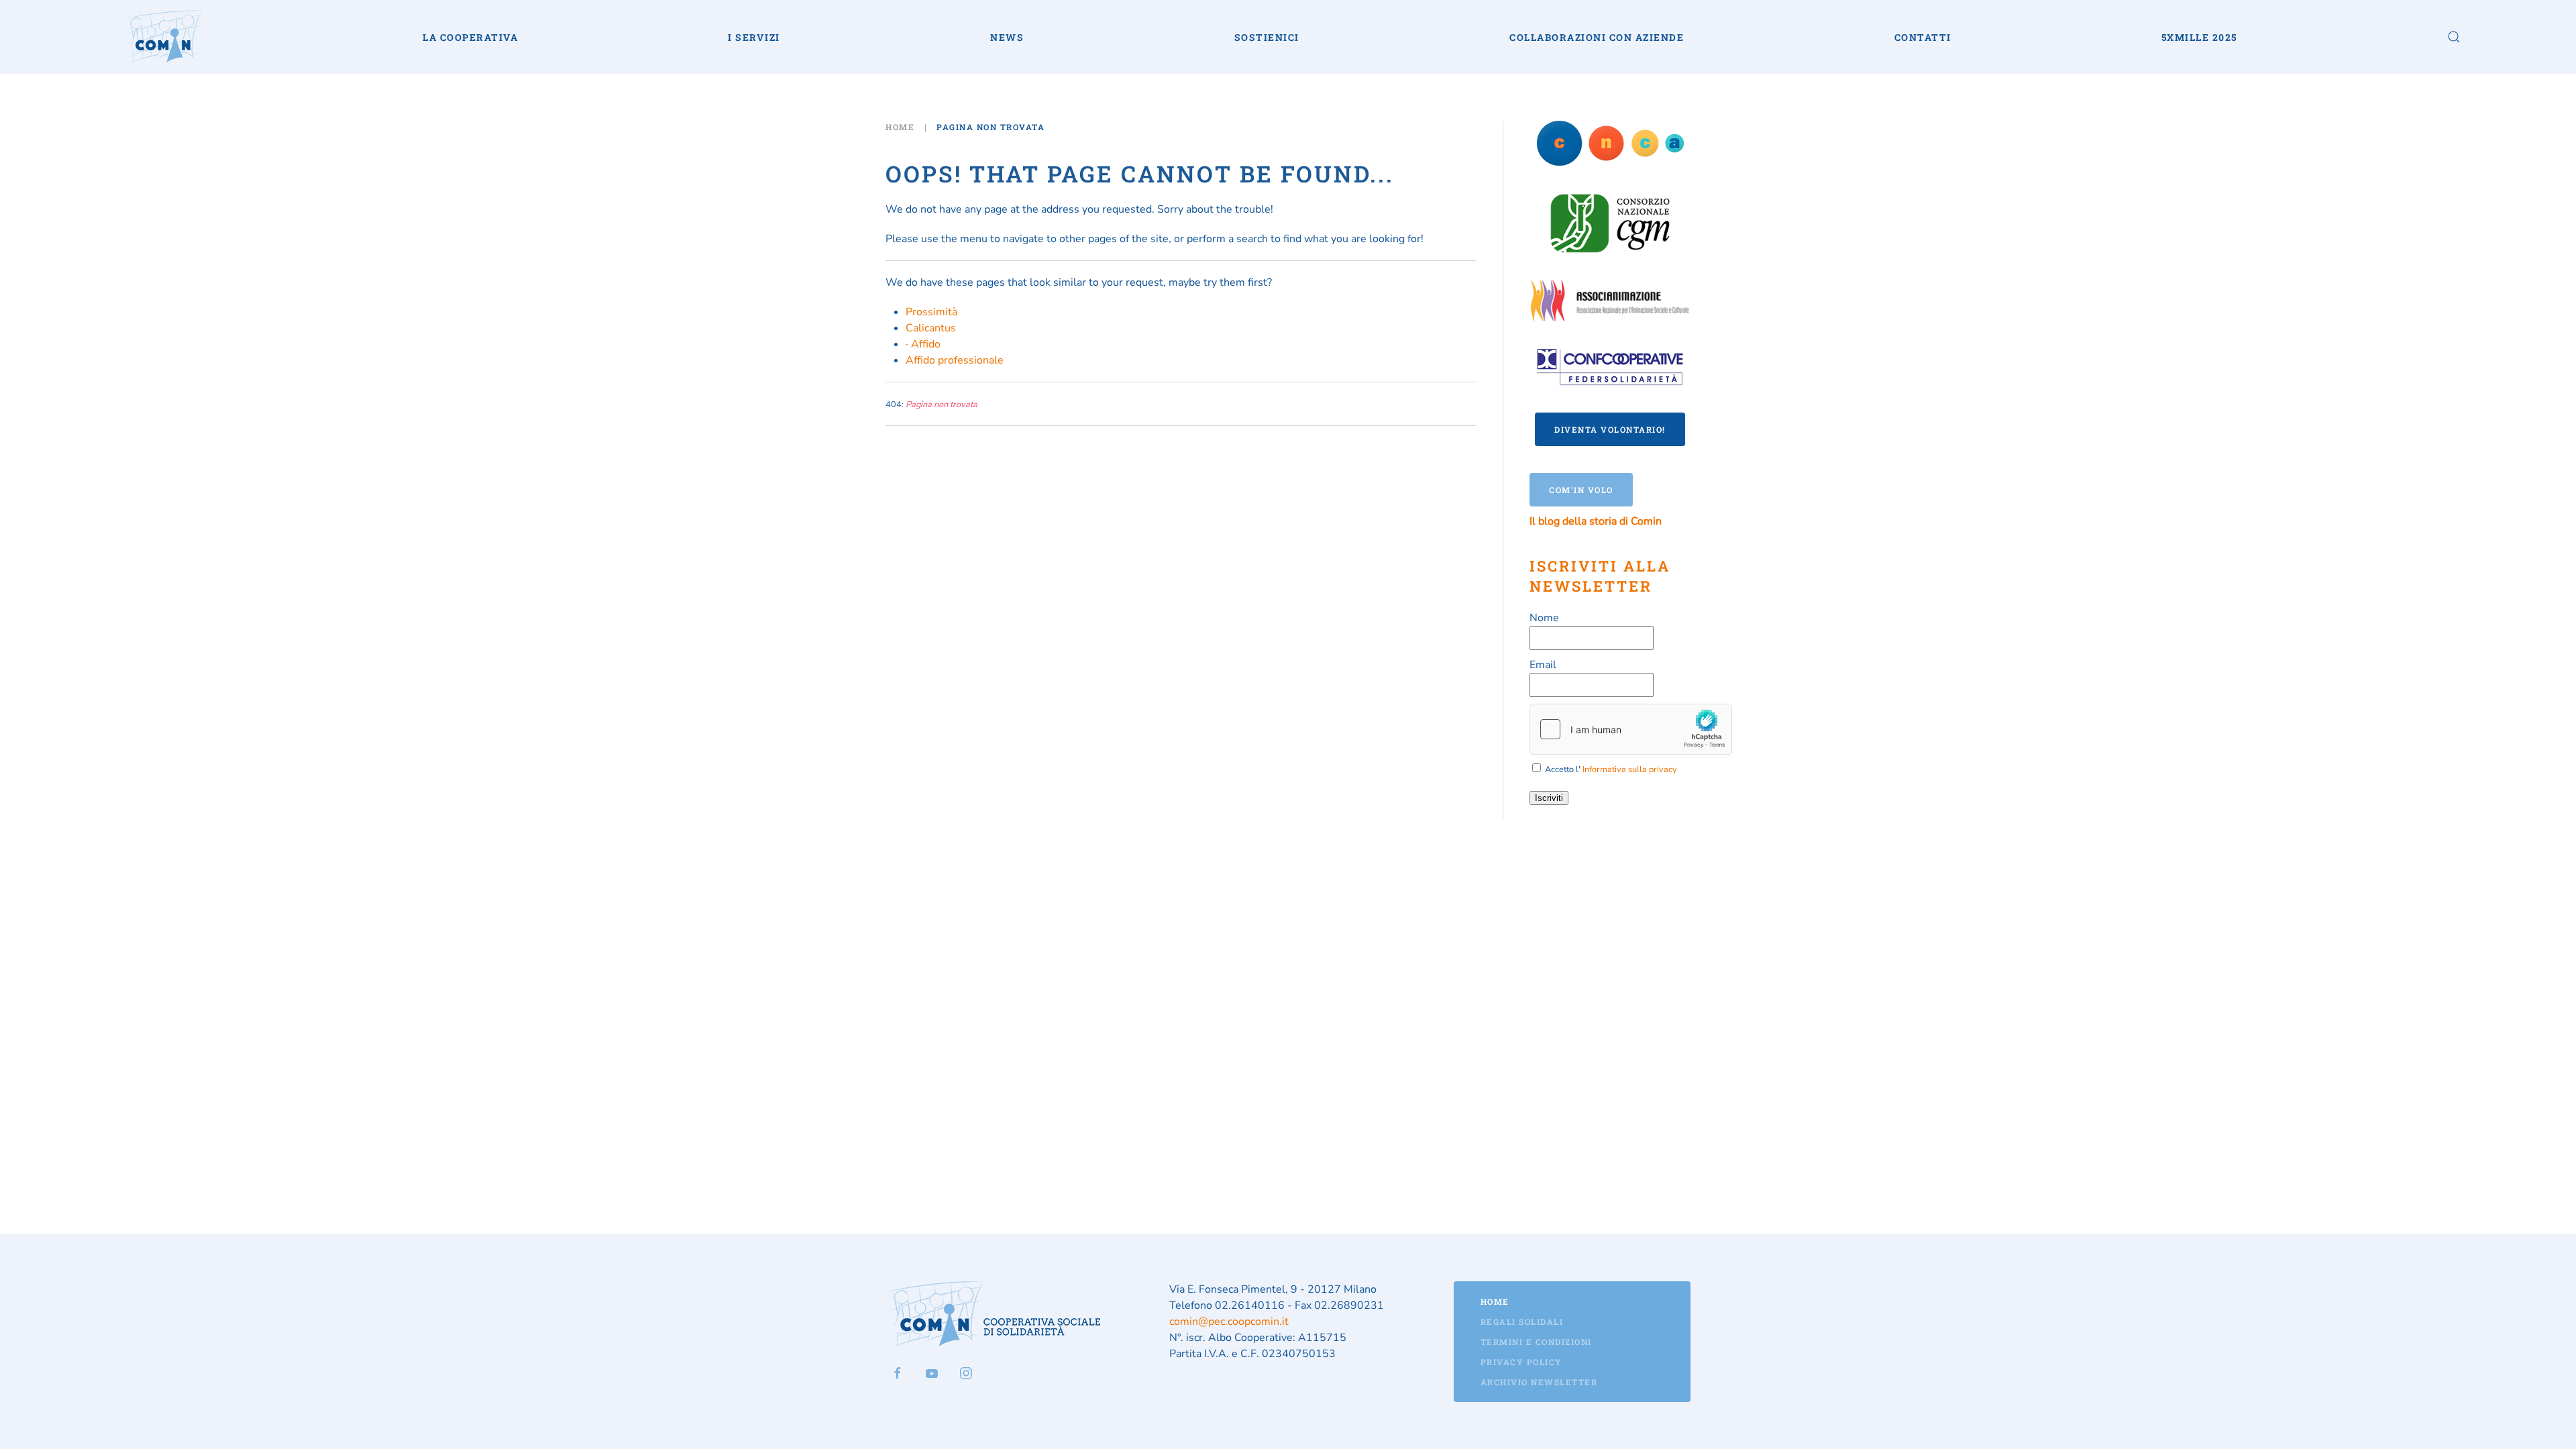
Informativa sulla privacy (1630, 769)
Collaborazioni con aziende (1597, 37)
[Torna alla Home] (164, 37)
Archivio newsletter (1539, 1382)
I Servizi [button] (754, 37)
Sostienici (1267, 37)
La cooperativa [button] (470, 37)
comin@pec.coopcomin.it (1229, 1322)
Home (1495, 1301)
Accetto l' (1610, 769)
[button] (2454, 37)
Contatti (1923, 37)
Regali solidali (1522, 1322)
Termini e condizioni (1536, 1342)
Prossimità (931, 312)
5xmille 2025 (2199, 37)
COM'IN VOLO (1581, 490)
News (1007, 37)
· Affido (923, 344)
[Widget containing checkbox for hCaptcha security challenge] (1631, 729)
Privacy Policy (1521, 1362)
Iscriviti (1549, 798)
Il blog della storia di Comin (1596, 521)
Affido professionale (955, 360)
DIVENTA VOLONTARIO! (1610, 429)
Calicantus (931, 328)
